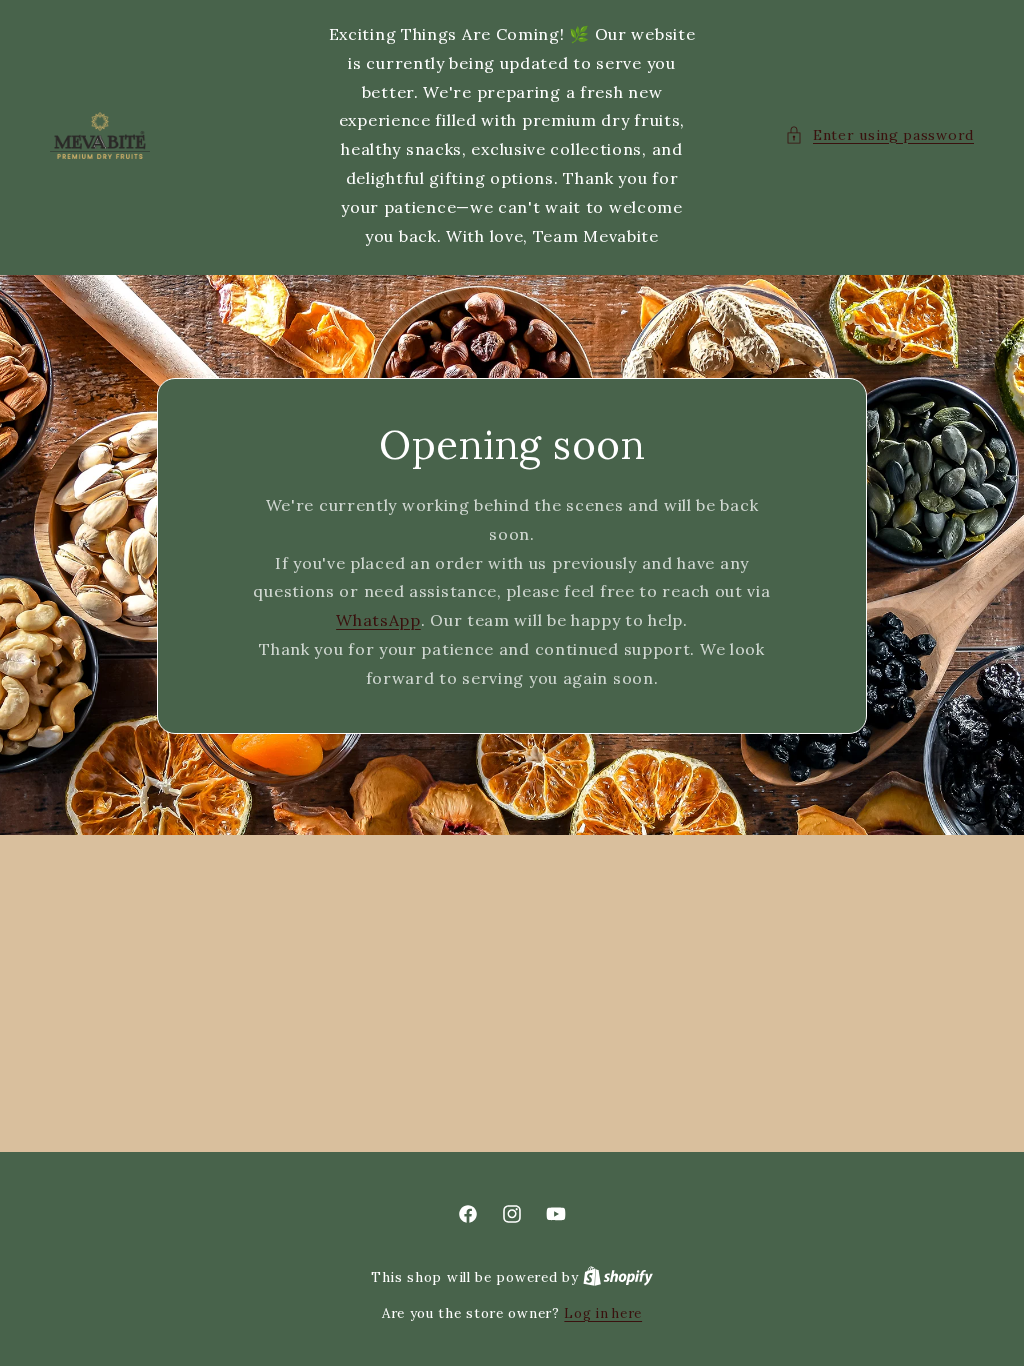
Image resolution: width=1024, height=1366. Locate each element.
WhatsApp (378, 620)
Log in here (603, 1313)
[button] (879, 135)
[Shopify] (618, 1277)
